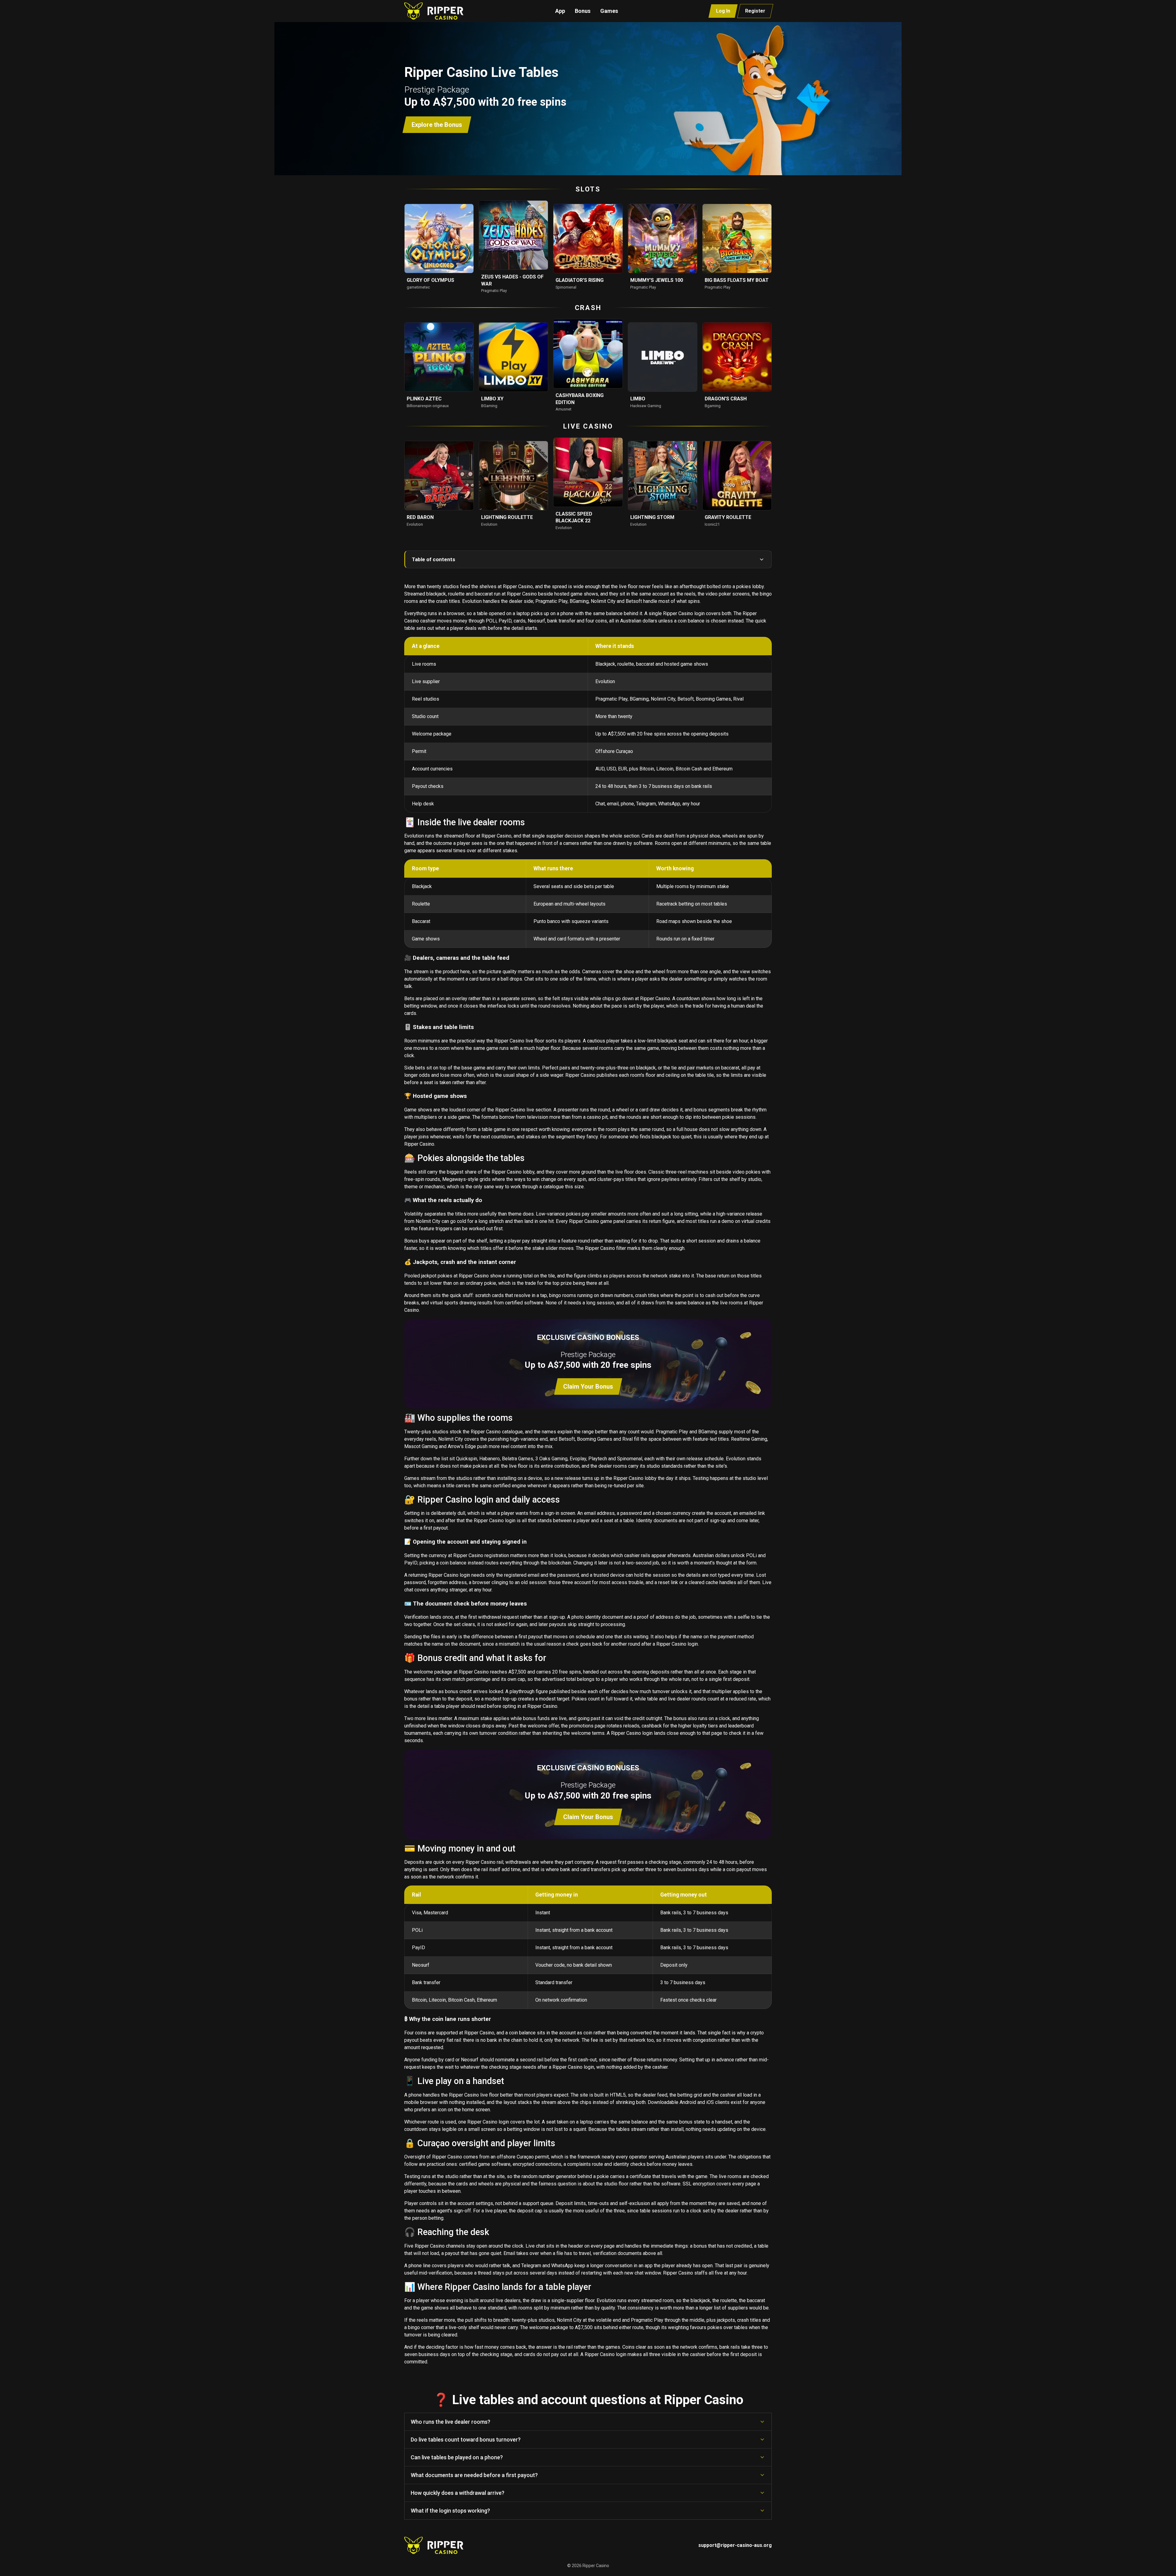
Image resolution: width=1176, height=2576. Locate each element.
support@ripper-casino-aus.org (735, 2545)
